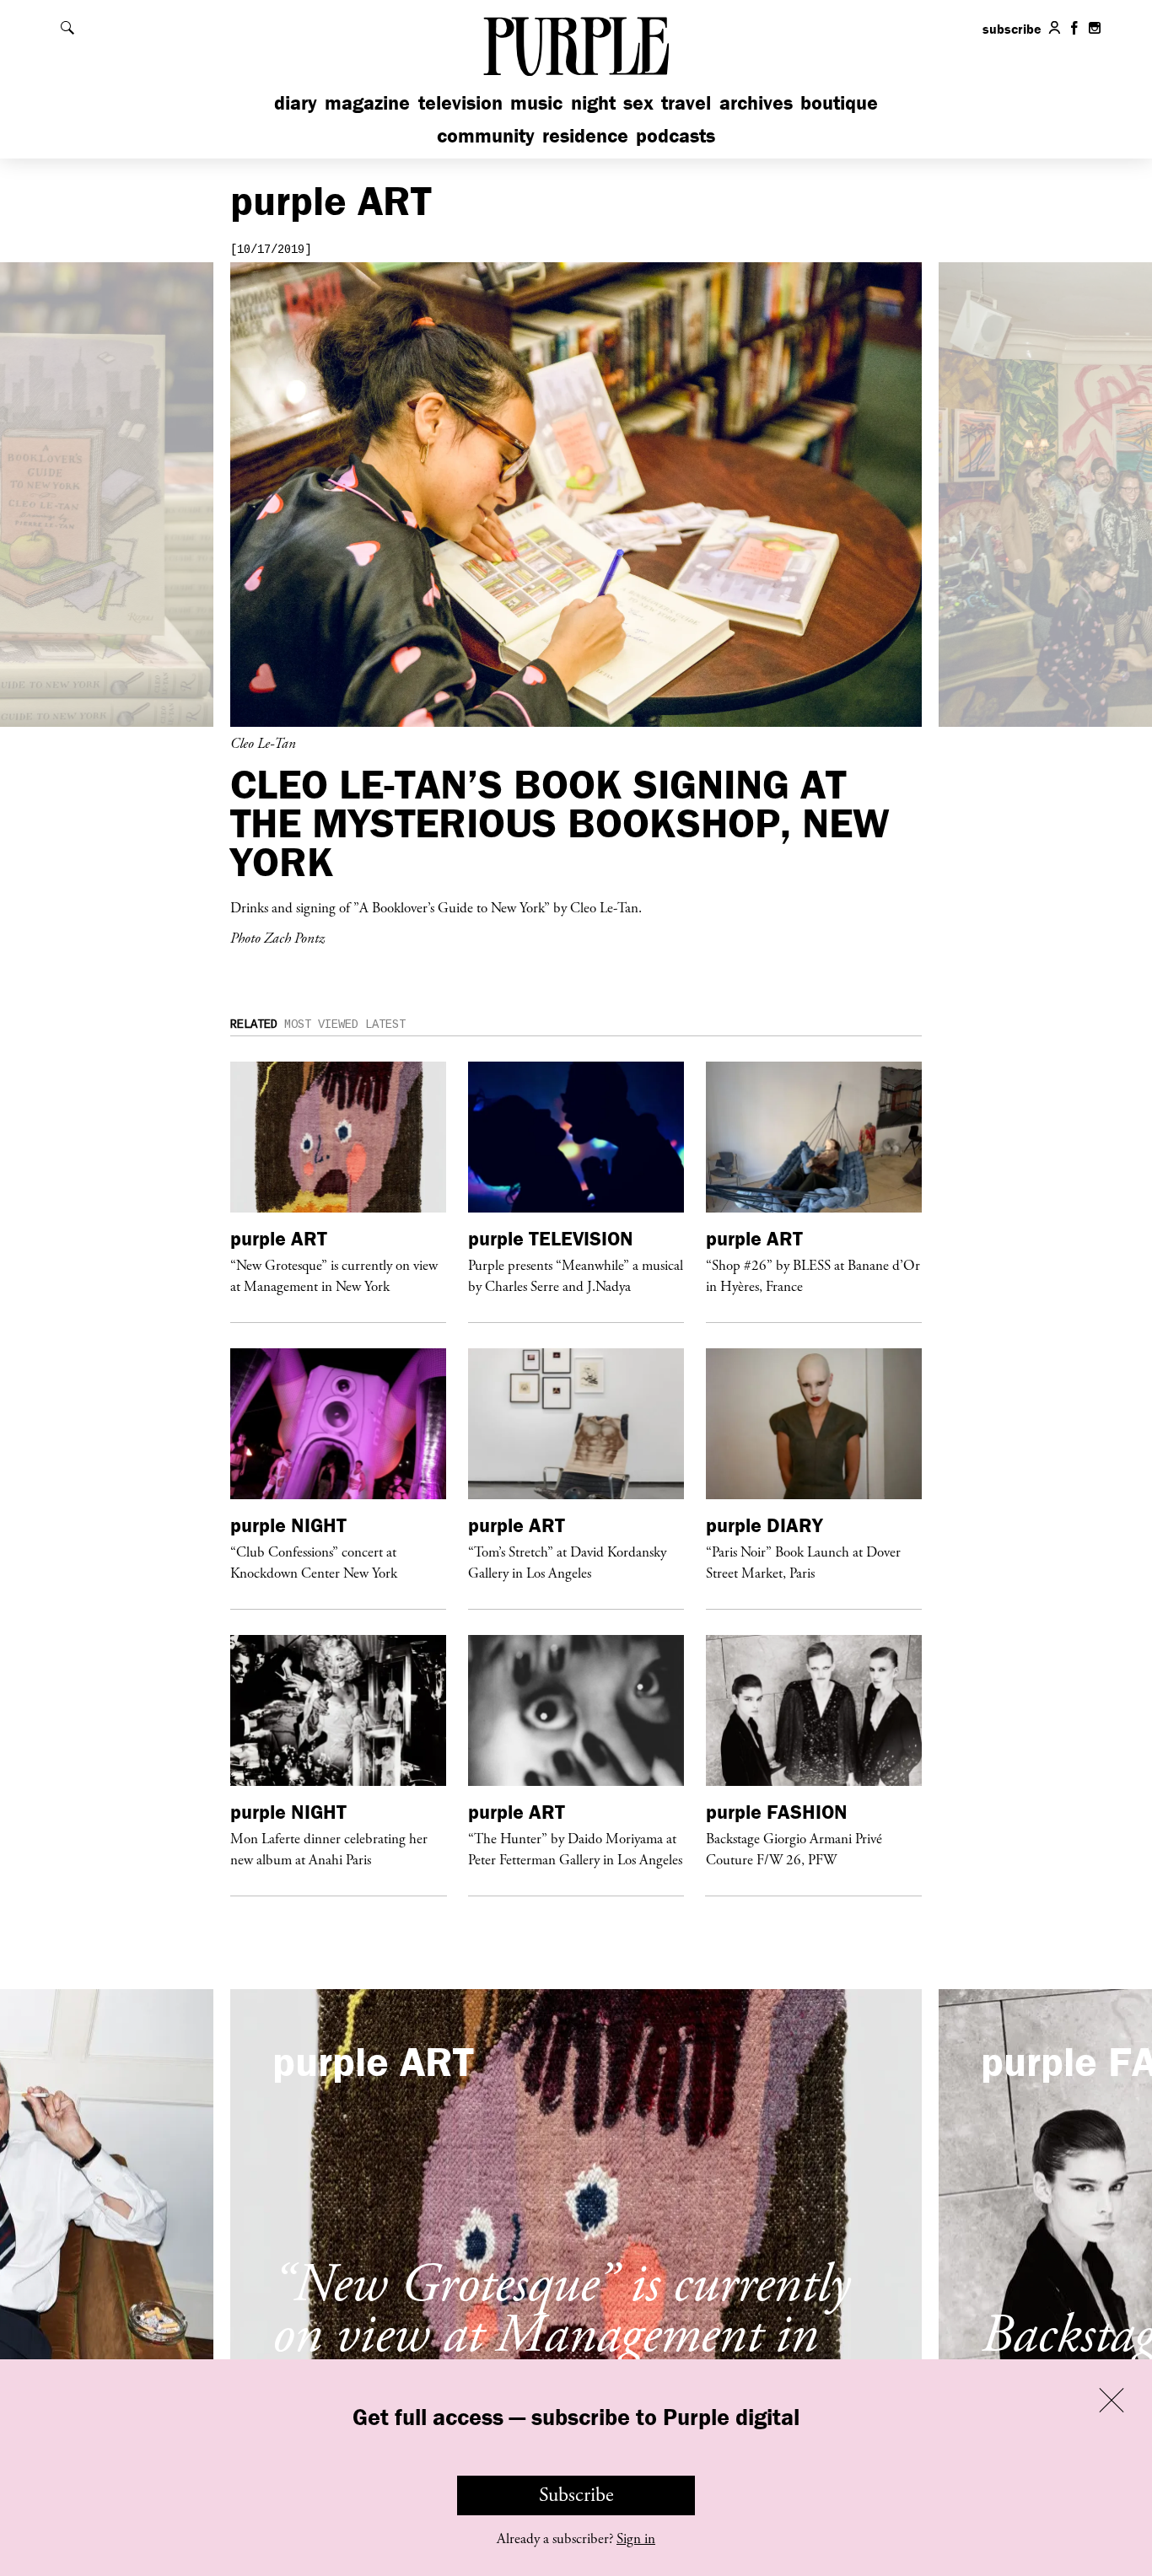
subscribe (1012, 29)
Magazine (367, 102)
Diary (296, 102)
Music (536, 102)
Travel (686, 102)
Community (486, 135)
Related (254, 1024)
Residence (585, 135)
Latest (385, 1024)
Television (460, 102)
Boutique (839, 102)
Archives (756, 102)
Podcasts (676, 135)
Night (593, 102)
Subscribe (576, 2495)
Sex (638, 102)
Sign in (636, 2539)
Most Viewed (321, 1024)
